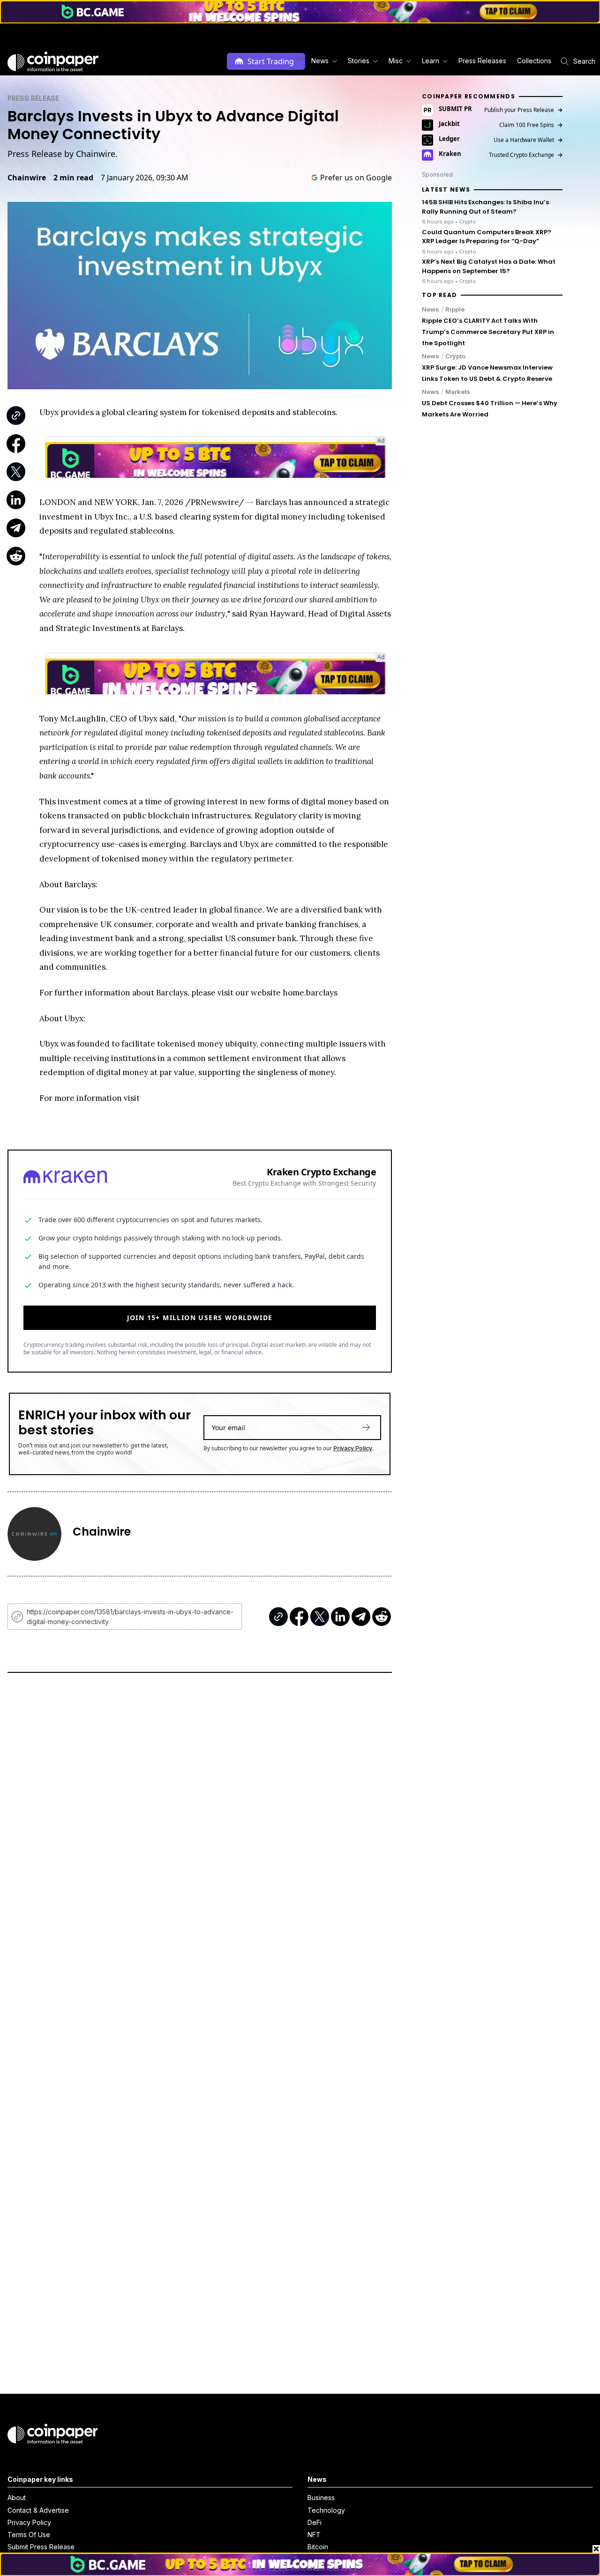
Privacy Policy (353, 1448)
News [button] (320, 61)
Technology (326, 2510)
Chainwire (27, 178)
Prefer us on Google (356, 178)
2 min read (73, 178)
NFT (314, 2535)
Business (321, 2498)
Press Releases (482, 61)
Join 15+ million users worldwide (200, 1318)
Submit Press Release (41, 2547)
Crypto (455, 356)
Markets (458, 392)
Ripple (455, 309)
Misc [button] (396, 61)
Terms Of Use (29, 2535)
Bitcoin (318, 2547)
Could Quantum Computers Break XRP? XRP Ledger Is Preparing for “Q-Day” (487, 237)
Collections (534, 61)
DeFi (315, 2522)
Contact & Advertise (38, 2510)
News (431, 309)
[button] (482, 61)
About (17, 2498)
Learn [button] (431, 61)
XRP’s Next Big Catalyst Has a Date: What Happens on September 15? (489, 267)
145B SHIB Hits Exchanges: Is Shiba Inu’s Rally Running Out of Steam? (485, 207)
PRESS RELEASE (33, 98)
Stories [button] (359, 61)
